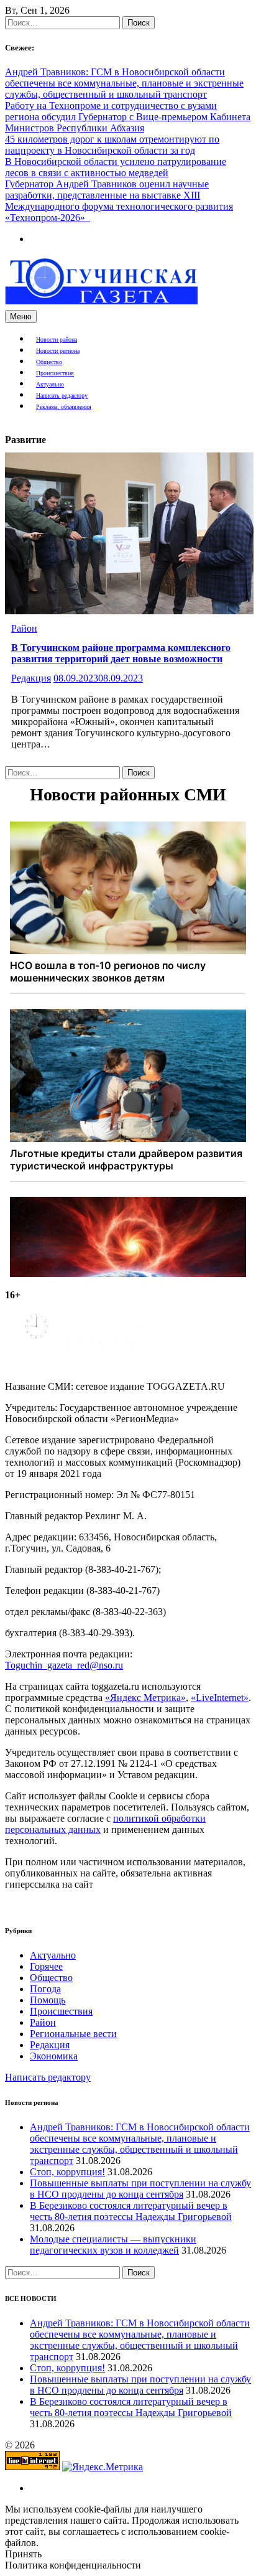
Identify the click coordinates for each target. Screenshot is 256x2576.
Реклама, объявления (64, 407)
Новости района (57, 340)
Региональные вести (73, 2034)
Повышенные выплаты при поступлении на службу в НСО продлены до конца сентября (140, 2189)
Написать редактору (62, 396)
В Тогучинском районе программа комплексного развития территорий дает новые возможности (121, 653)
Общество (49, 362)
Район (24, 628)
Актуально (50, 384)
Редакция (31, 678)
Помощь (48, 2000)
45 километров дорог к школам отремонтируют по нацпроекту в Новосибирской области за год (112, 145)
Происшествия (55, 373)
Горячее (46, 1966)
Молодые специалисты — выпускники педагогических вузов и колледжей (113, 2245)
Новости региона (58, 351)
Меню (21, 316)
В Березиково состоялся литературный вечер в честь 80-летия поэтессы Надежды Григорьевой (131, 2211)
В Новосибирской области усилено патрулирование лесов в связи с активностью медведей (116, 167)
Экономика (54, 2056)
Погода (45, 1989)
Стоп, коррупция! (67, 2172)
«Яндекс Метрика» (145, 1698)
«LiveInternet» (220, 1698)
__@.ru (64, 1665)
